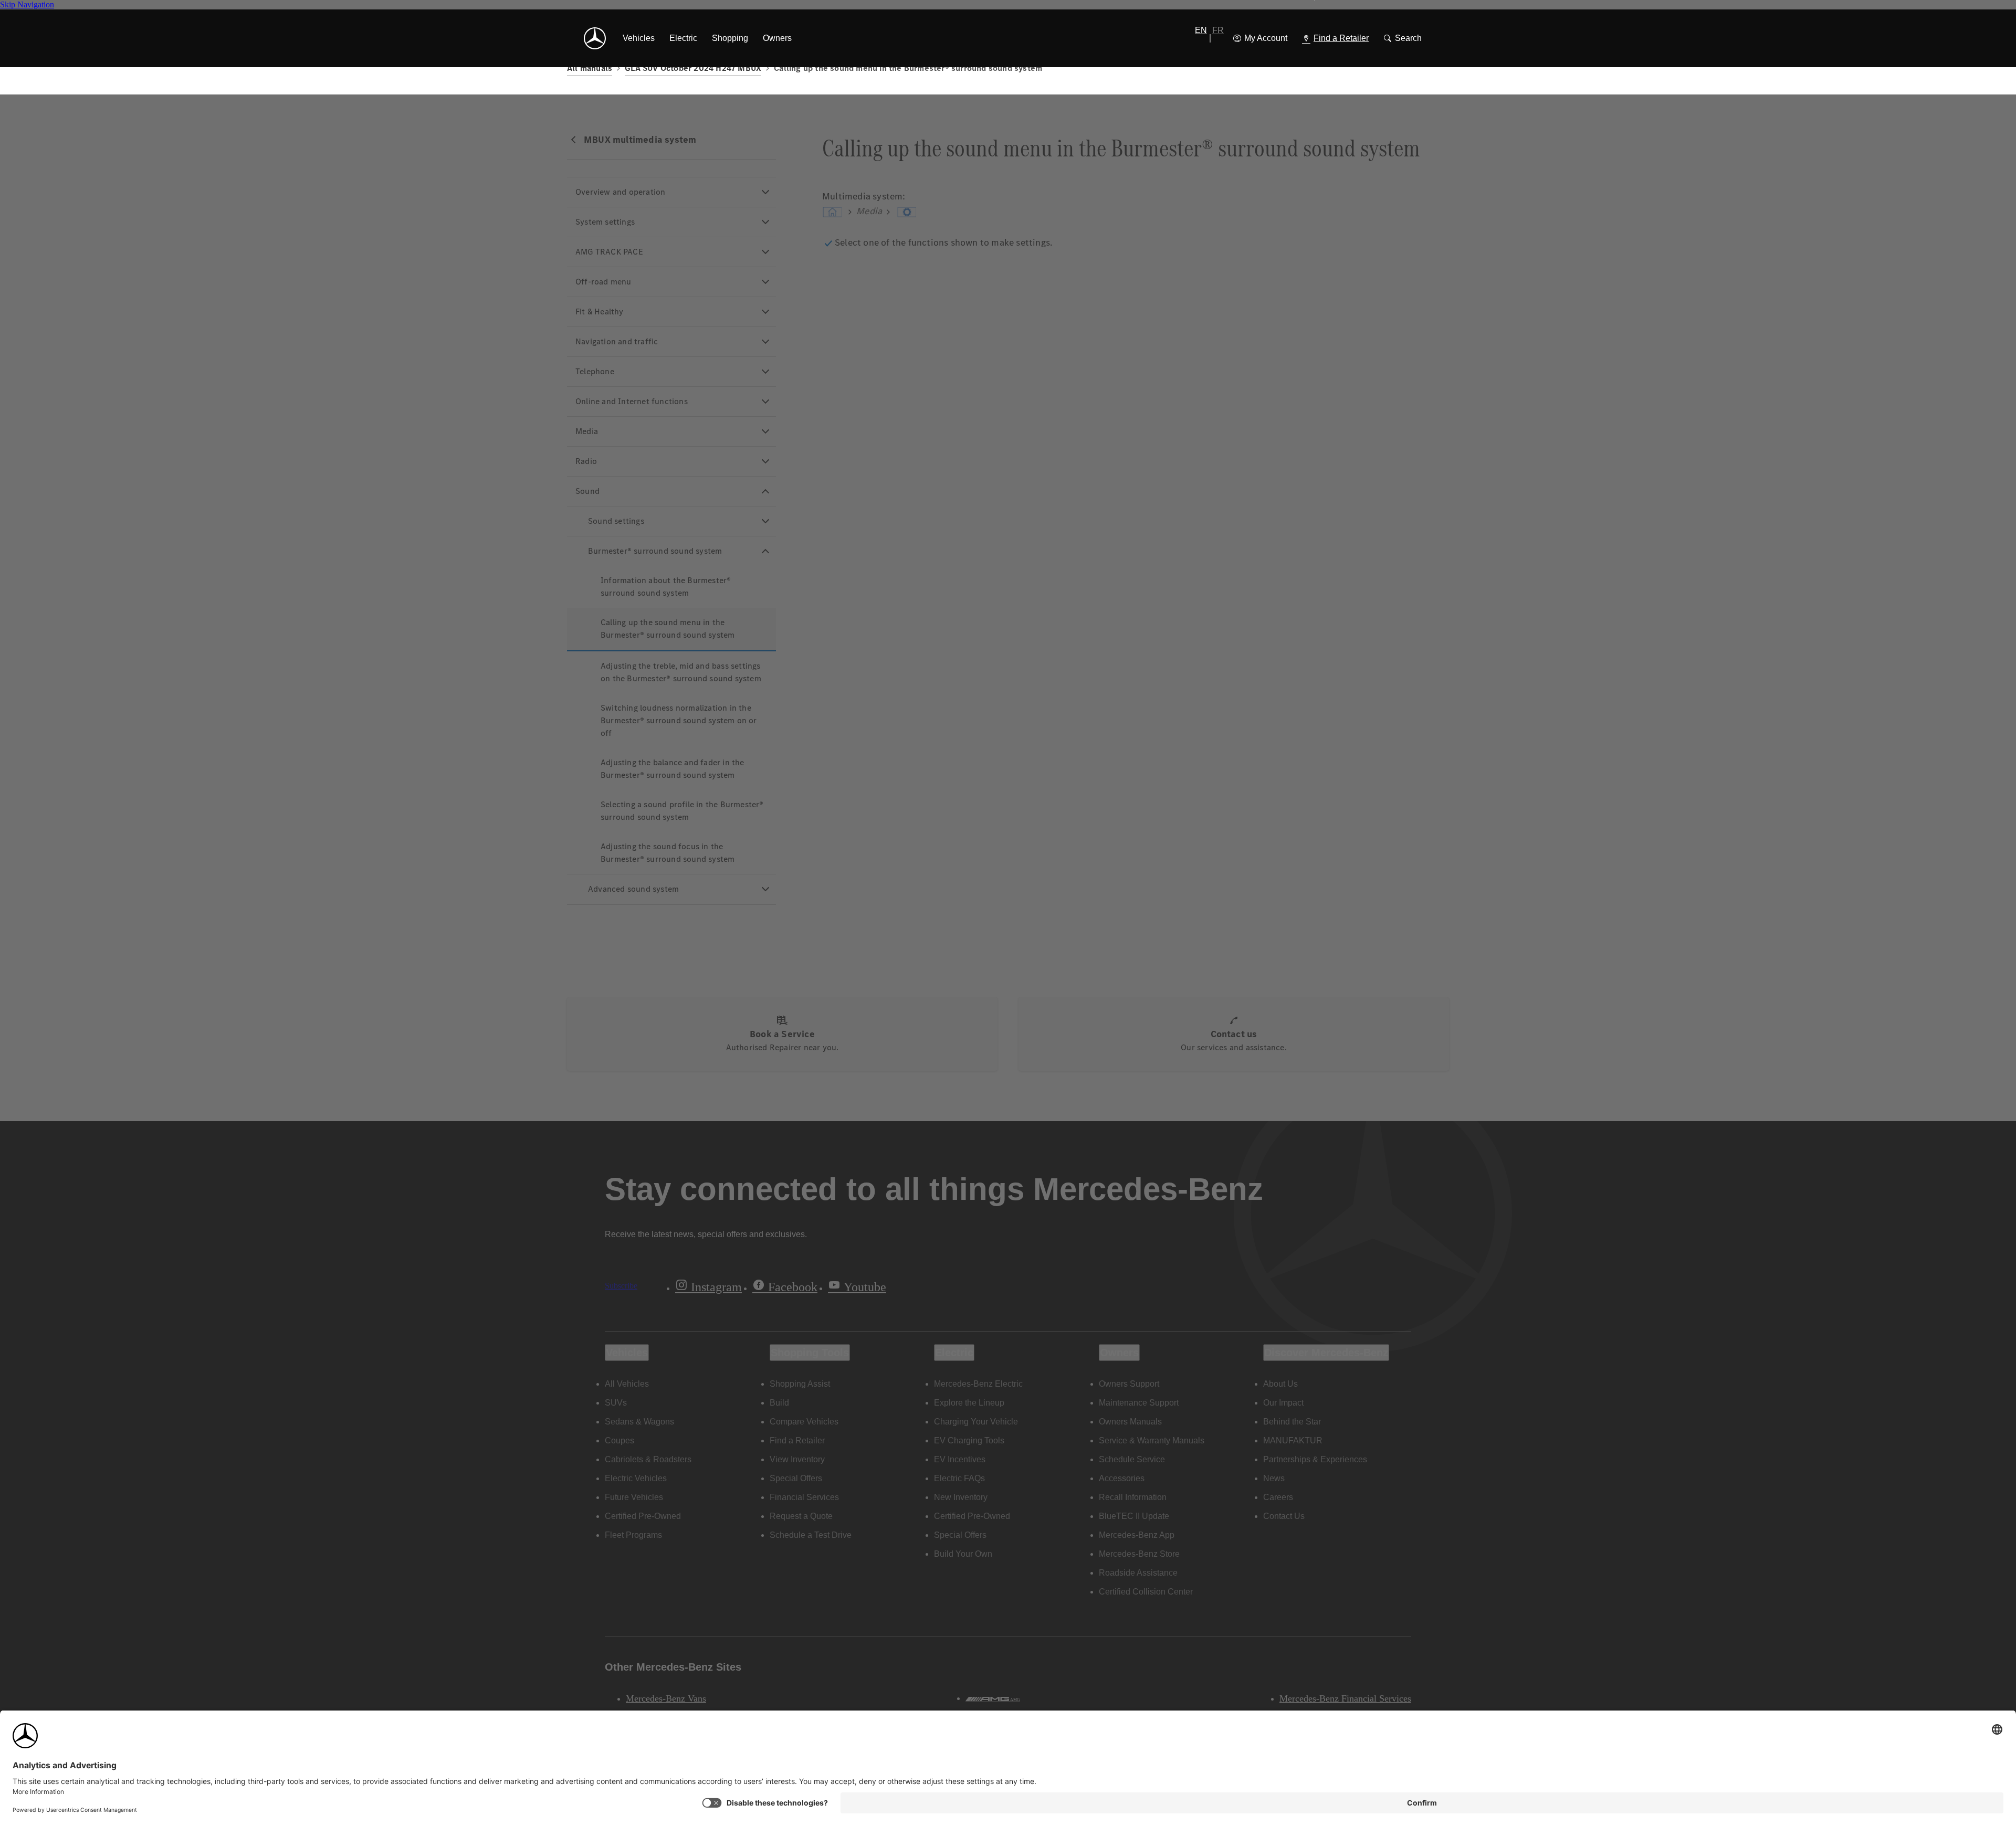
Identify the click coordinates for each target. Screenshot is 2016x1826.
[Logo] (595, 38)
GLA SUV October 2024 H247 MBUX (693, 68)
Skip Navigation (27, 4)
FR (1218, 30)
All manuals (590, 68)
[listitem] (639, 38)
